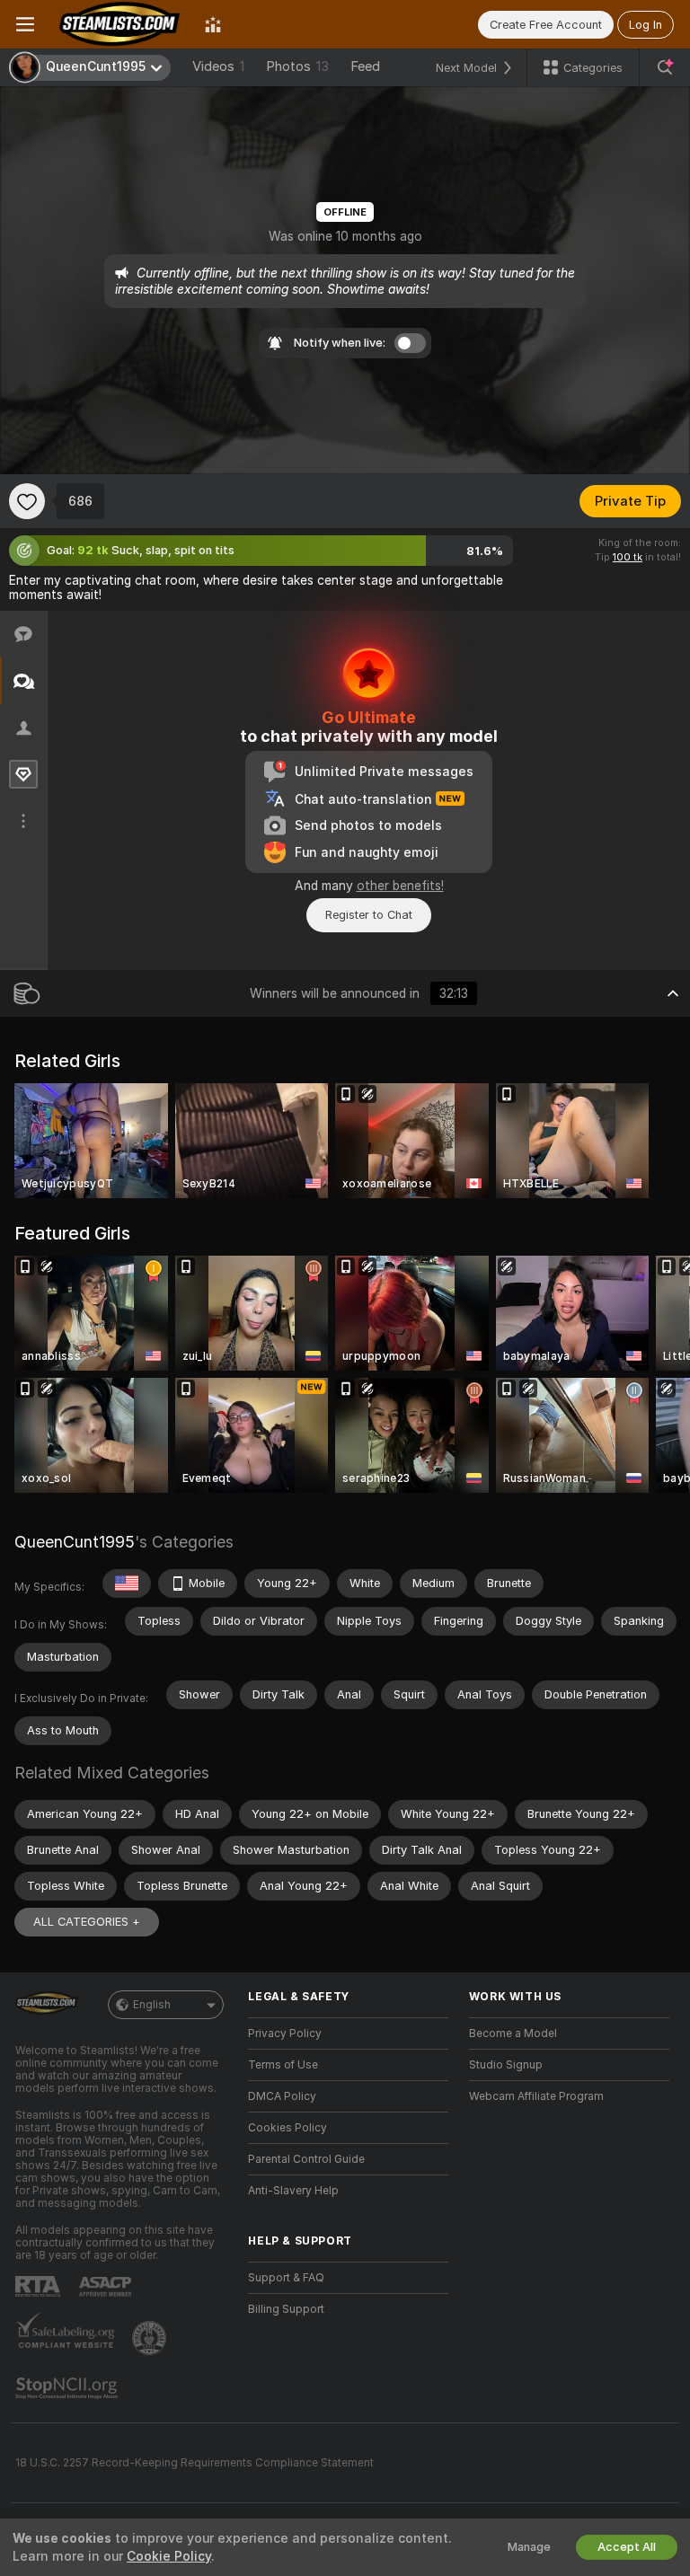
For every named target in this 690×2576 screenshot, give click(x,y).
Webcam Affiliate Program (536, 2096)
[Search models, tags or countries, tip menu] (665, 67)
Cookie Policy (169, 2556)
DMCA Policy (282, 2096)
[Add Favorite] (27, 501)
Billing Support (286, 2309)
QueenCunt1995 (75, 1542)
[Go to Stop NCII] (68, 2388)
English (152, 2005)
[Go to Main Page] (119, 24)
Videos (218, 66)
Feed (365, 66)
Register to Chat (369, 915)
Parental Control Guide (306, 2159)
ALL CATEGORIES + (87, 1922)
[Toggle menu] (25, 24)
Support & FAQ (286, 2278)
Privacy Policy (285, 2033)
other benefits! (400, 886)
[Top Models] (213, 24)
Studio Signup (506, 2065)
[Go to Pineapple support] (151, 2338)
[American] (127, 1584)
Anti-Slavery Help (293, 2191)
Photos (297, 66)
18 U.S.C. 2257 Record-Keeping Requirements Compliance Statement (195, 2463)
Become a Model (513, 2033)
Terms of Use (283, 2065)
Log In (646, 25)
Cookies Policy (287, 2128)
